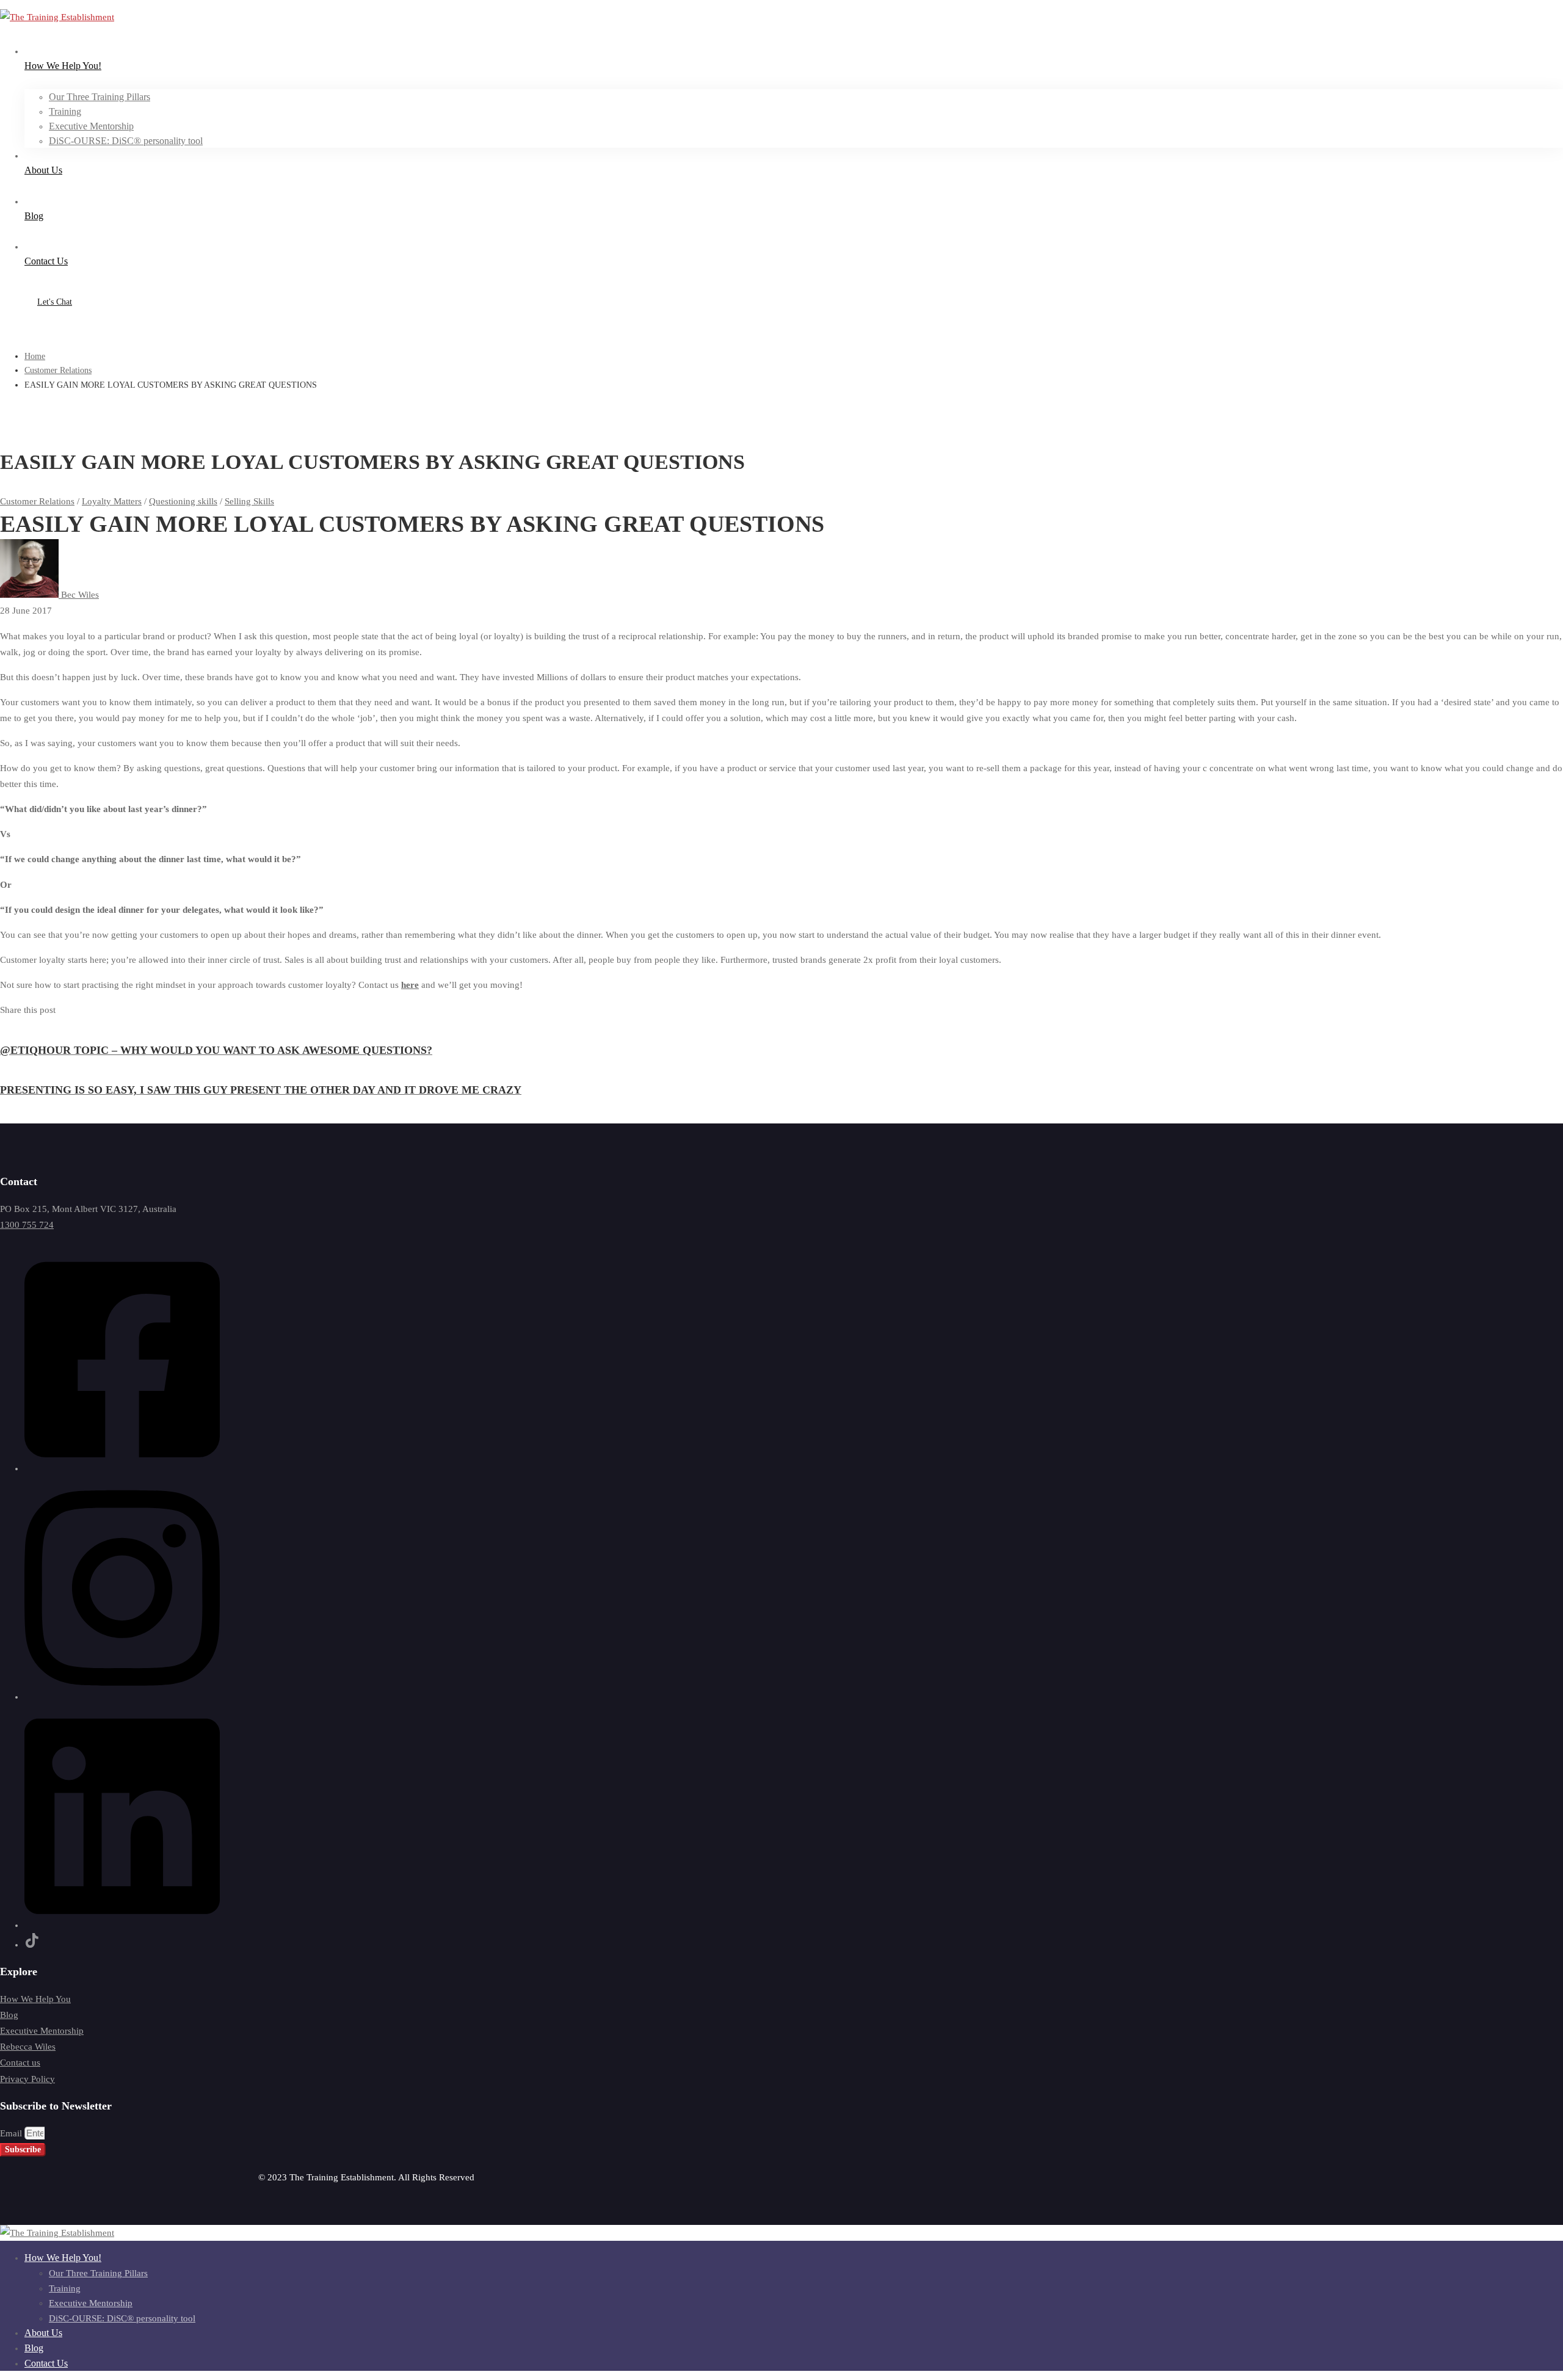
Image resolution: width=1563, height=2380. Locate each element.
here (410, 985)
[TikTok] (32, 1945)
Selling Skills (249, 501)
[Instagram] (122, 1697)
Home (35, 356)
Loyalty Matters (112, 501)
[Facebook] (122, 1468)
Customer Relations (58, 370)
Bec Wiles (79, 595)
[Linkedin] (122, 1925)
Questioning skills (183, 501)
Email (12, 2133)
